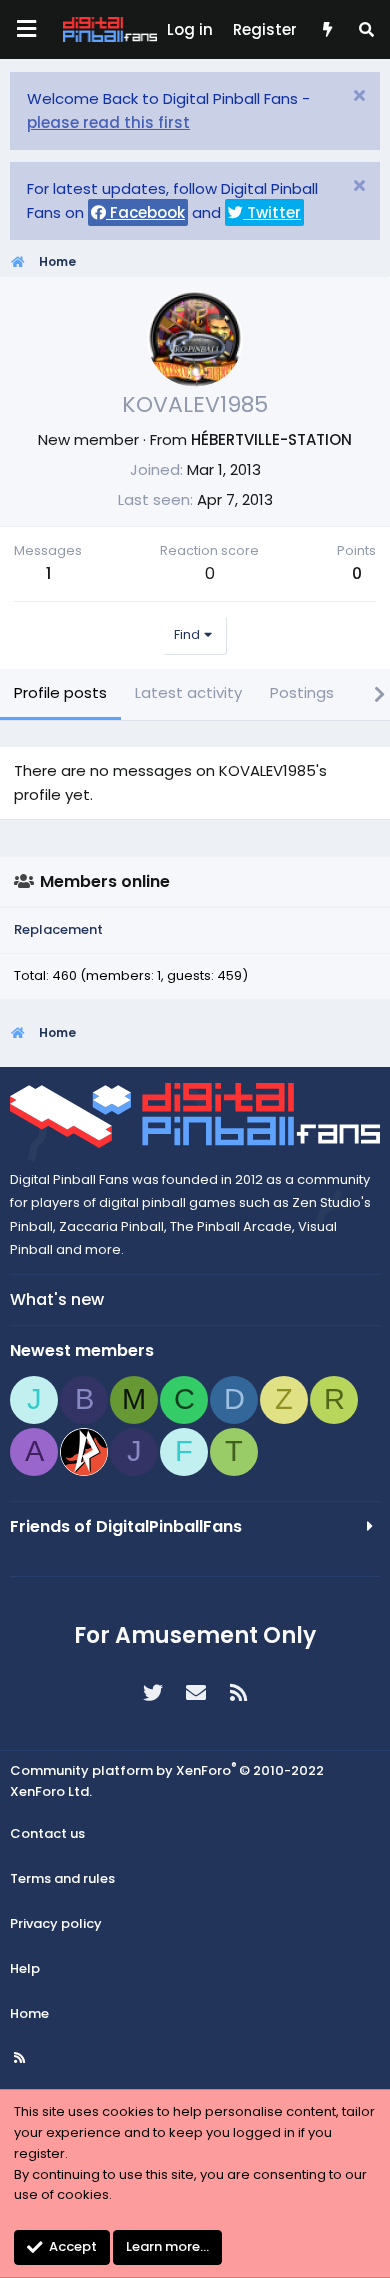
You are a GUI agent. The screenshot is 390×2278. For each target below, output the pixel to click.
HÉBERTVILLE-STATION (271, 439)
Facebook (145, 212)
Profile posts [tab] (60, 692)
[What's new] (326, 30)
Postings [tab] (302, 692)
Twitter (272, 212)
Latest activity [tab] (188, 692)
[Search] (366, 30)
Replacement (58, 929)
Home (29, 2013)
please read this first (108, 122)
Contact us (47, 1833)
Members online (105, 881)
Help (25, 1968)
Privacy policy (56, 1923)
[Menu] (26, 29)
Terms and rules (62, 1878)
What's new (57, 1299)
